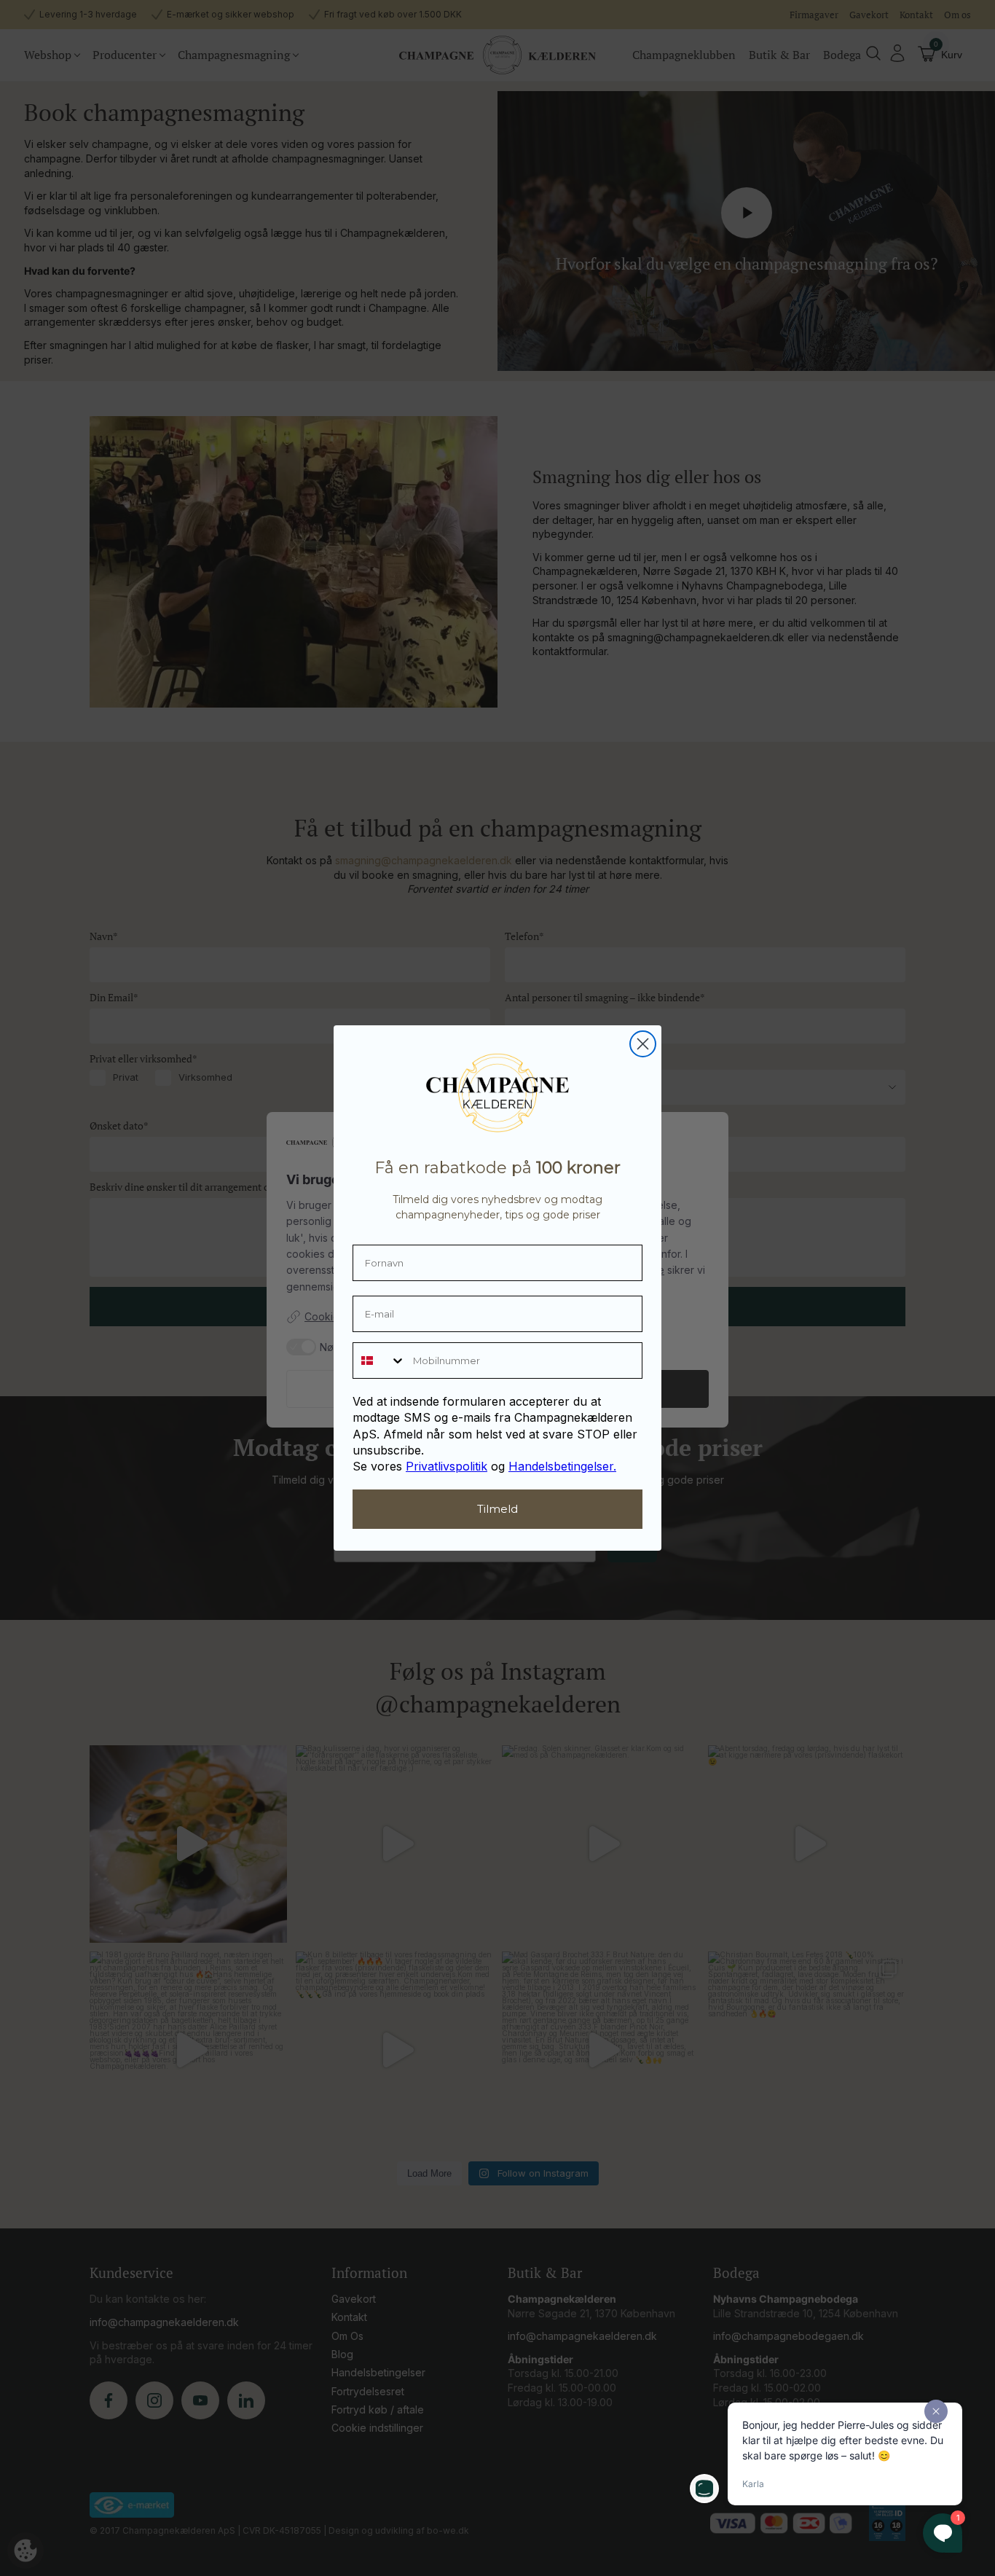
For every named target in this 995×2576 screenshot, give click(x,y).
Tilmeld (497, 1509)
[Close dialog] (643, 1044)
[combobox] (379, 1361)
